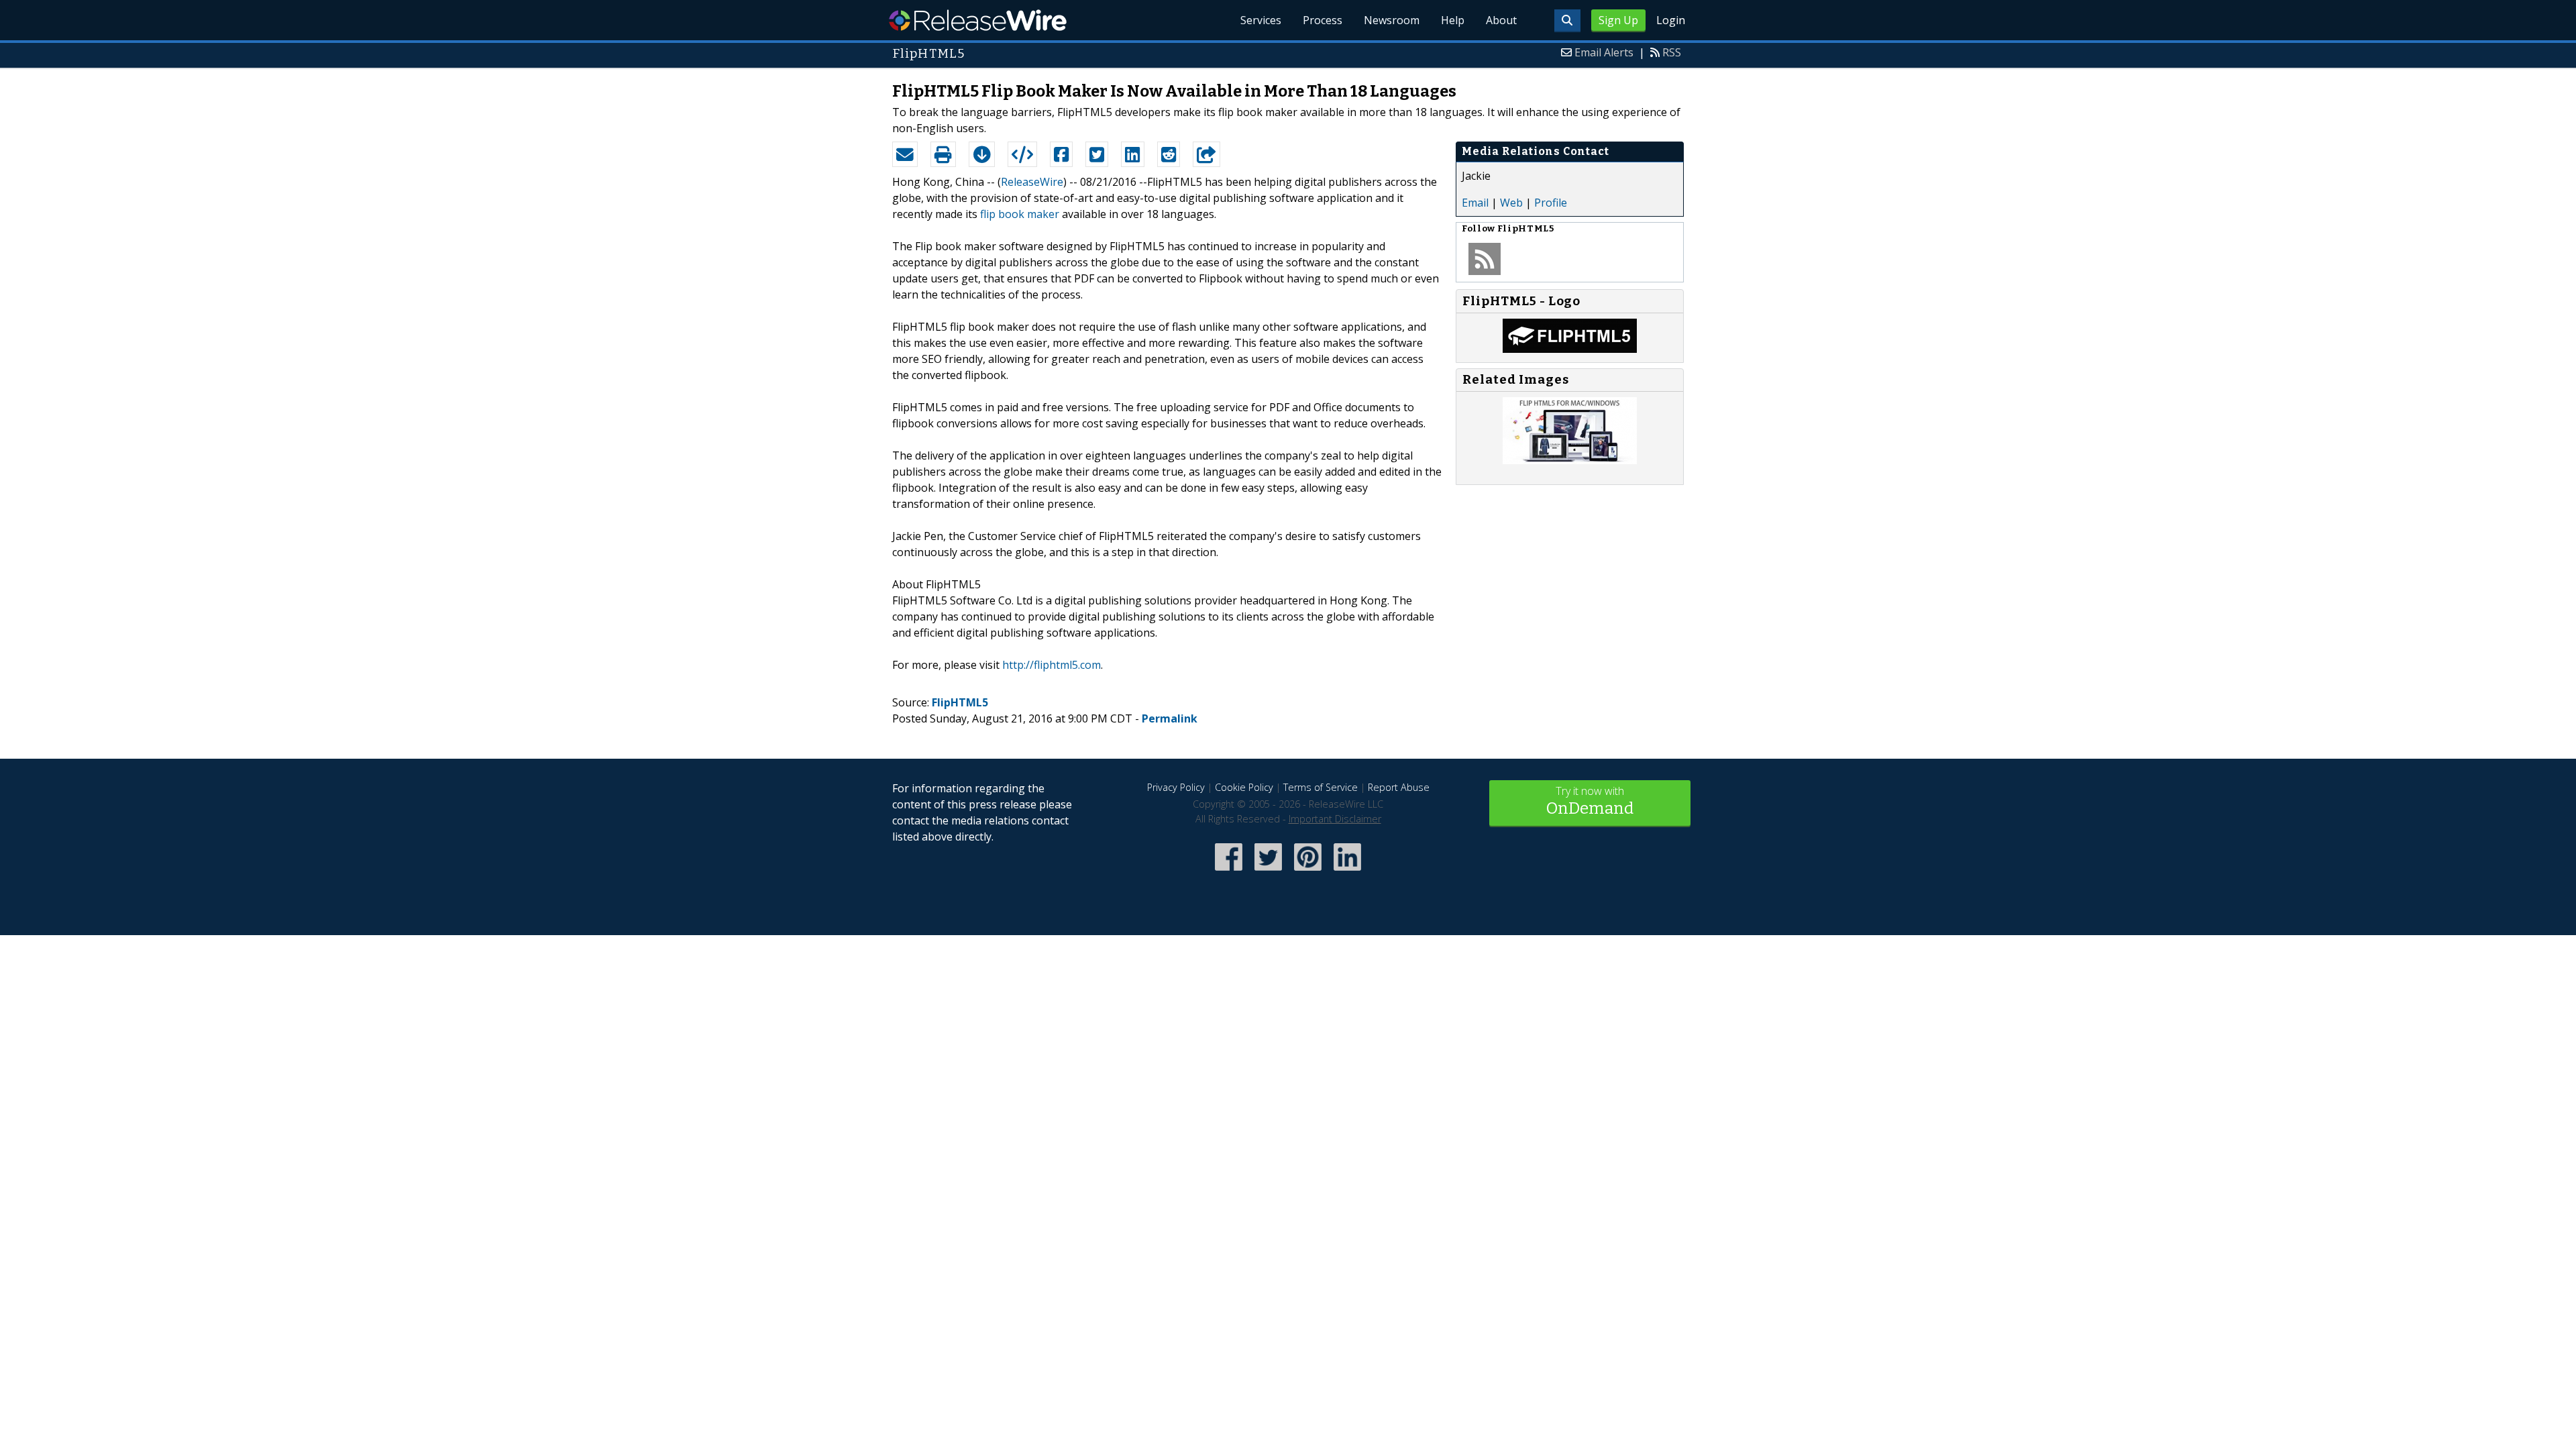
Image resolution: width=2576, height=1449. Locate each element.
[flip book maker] (1570, 460)
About (1501, 20)
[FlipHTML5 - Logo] (1570, 349)
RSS (1672, 52)
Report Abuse (1399, 787)
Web (1511, 203)
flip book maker (1020, 214)
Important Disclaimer (1335, 819)
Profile (1551, 203)
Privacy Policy (1176, 787)
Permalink (1170, 718)
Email (1475, 203)
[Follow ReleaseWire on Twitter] (1268, 872)
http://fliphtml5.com (1052, 665)
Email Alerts (1604, 52)
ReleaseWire (978, 20)
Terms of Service (1321, 787)
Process (1323, 20)
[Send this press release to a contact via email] (905, 154)
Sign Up (1618, 20)
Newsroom (1392, 20)
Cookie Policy (1244, 787)
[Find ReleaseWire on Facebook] (1229, 872)
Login (1671, 20)
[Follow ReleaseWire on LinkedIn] (1347, 872)
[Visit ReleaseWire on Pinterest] (1308, 872)
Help (1453, 20)
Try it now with (1590, 801)
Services (1261, 20)
